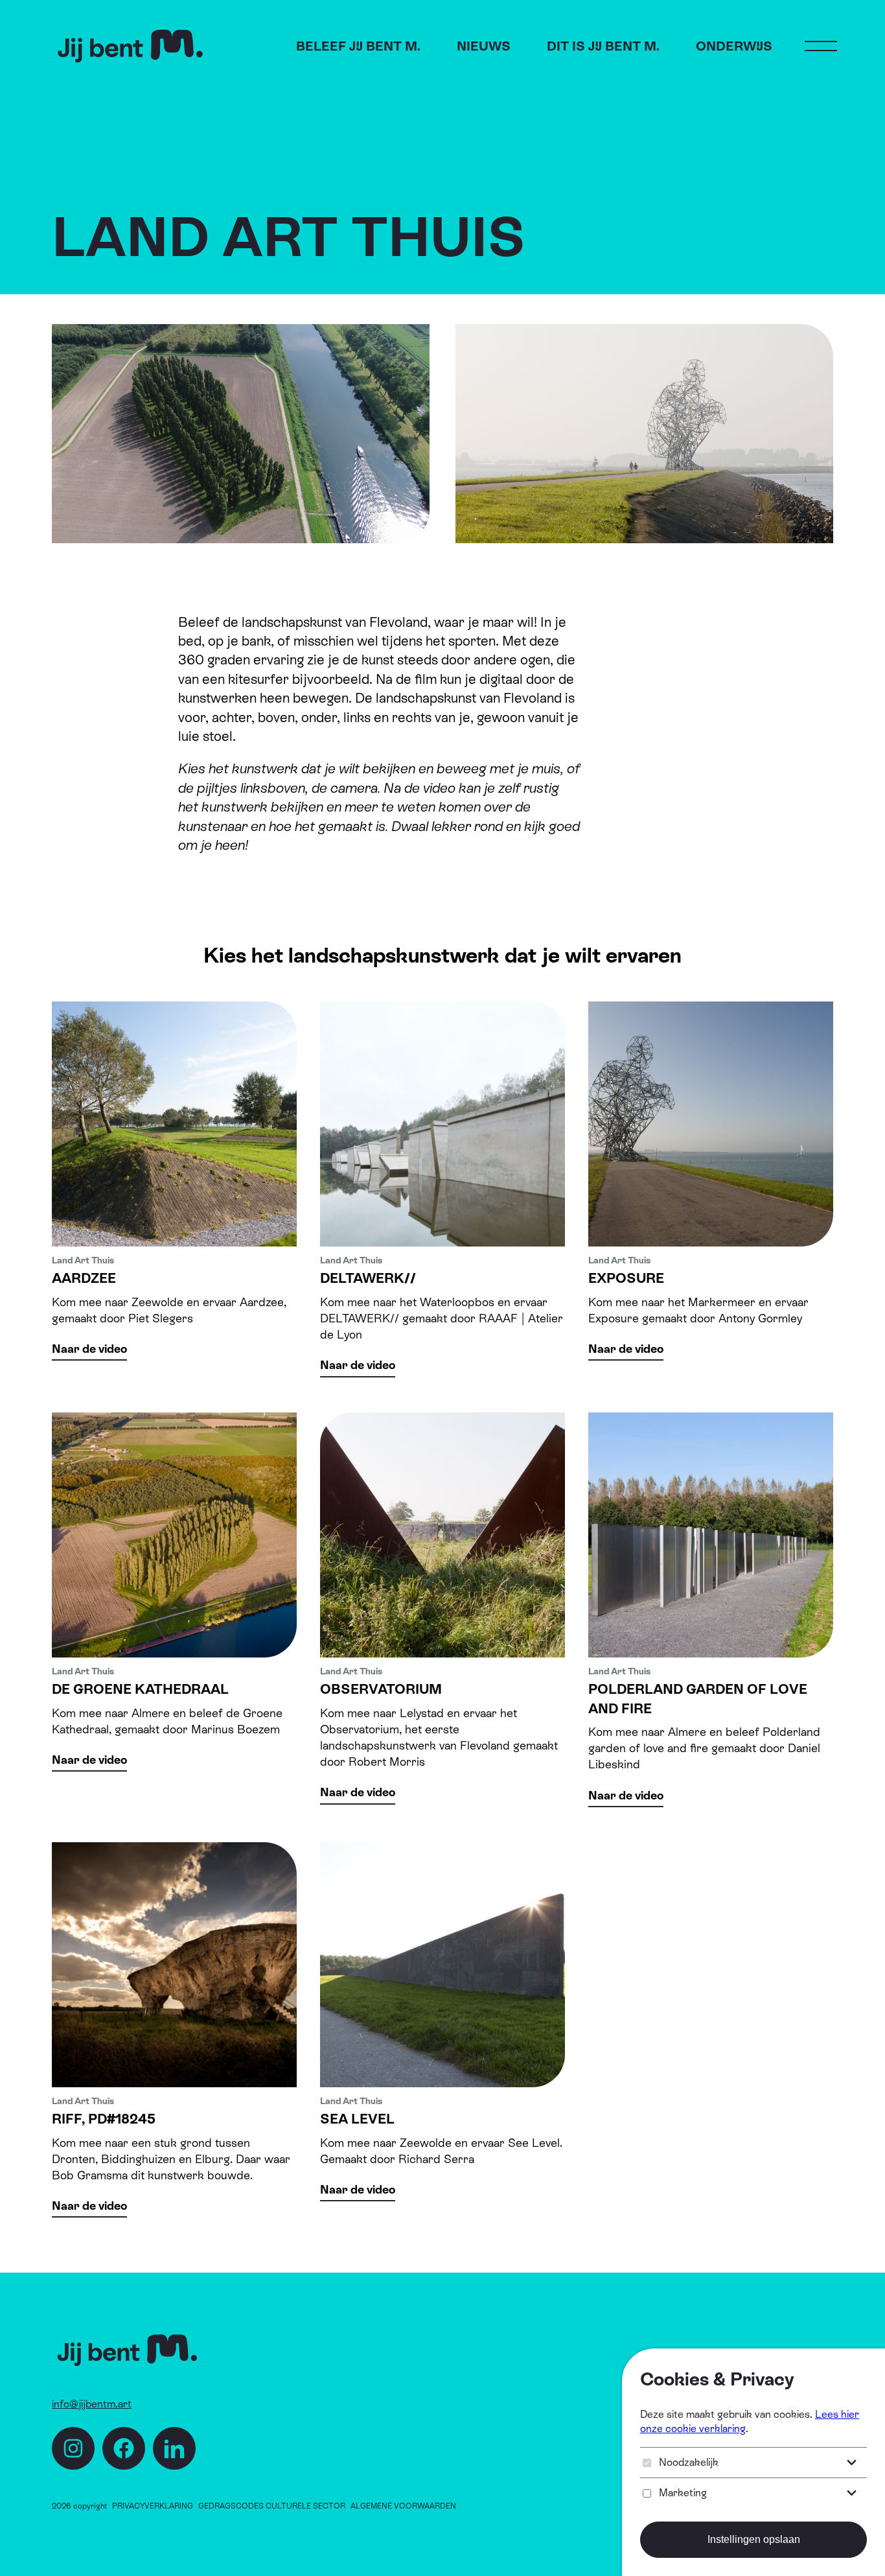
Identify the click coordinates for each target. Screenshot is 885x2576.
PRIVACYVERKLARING (153, 2506)
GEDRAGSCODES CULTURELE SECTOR (272, 2506)
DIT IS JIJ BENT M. (603, 46)
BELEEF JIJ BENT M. (358, 46)
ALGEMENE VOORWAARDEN (403, 2506)
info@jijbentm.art (92, 2404)
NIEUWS (484, 46)
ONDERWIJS (734, 46)
